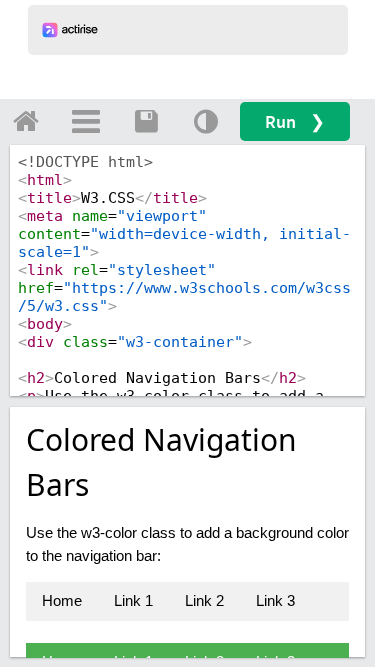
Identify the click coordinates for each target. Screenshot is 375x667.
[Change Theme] (206, 121)
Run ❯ (295, 121)
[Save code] (146, 121)
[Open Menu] (86, 121)
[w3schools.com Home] (26, 121)
